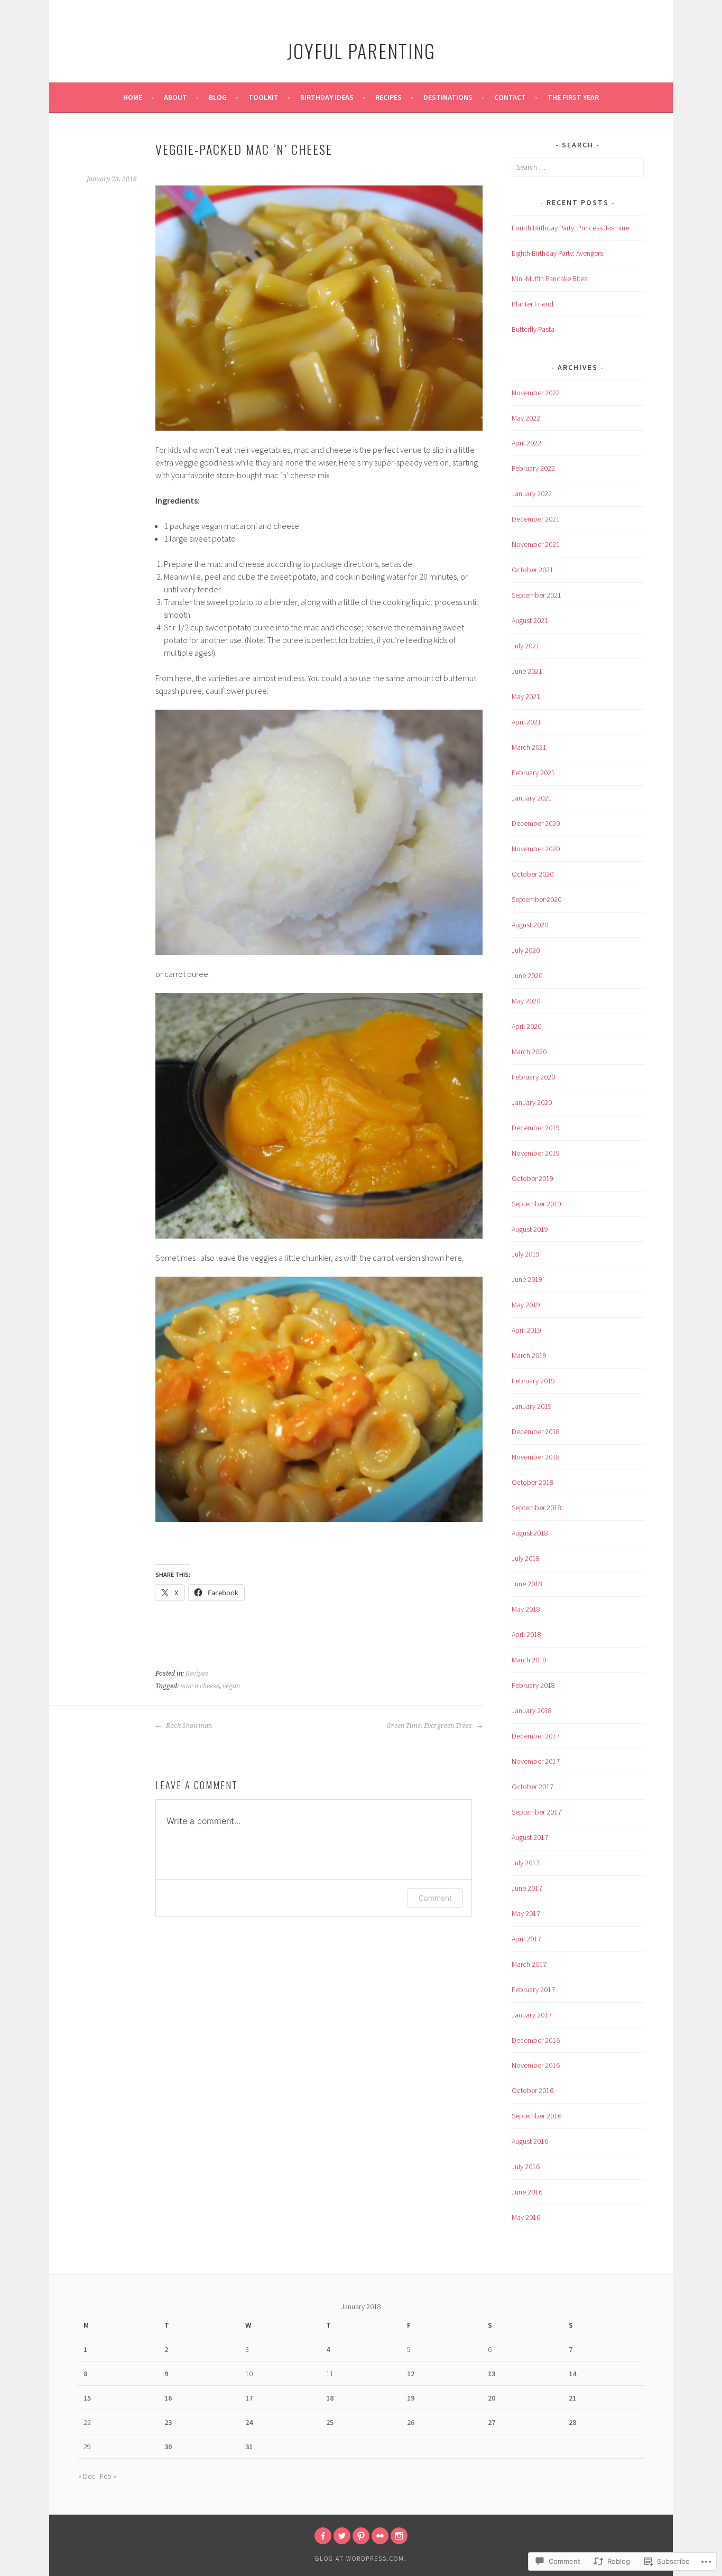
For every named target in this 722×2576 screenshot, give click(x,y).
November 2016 (536, 2065)
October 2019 (533, 1178)
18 (330, 2398)
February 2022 (533, 468)
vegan (231, 1686)
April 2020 (526, 1026)
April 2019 (526, 1330)
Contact (510, 97)
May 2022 (526, 418)
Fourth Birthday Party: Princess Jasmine (570, 228)
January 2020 (532, 1102)
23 (168, 2422)
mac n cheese (200, 1686)
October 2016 (533, 2090)
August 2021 (530, 620)
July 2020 (526, 950)
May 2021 (526, 696)
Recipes (388, 97)
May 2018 (526, 1609)
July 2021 (526, 646)
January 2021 (532, 798)
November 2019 (536, 1153)
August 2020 (530, 925)
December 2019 (536, 1128)
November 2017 (536, 1761)
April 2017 (526, 1939)
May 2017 (526, 1913)
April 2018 (526, 1634)
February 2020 (533, 1077)
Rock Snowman (188, 1726)
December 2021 (536, 519)
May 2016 (526, 2217)
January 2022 (532, 494)
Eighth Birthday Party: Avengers (557, 253)
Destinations (448, 97)
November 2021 (536, 544)
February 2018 (533, 1685)
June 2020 (527, 975)
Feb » (108, 2476)
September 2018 (536, 1508)
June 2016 (527, 2192)
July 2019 (526, 1254)
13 (492, 2374)
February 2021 (533, 773)
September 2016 (536, 2116)
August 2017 (530, 1837)
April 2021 (526, 722)
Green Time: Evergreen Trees (430, 1726)
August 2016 (530, 2141)
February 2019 (533, 1381)
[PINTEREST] (361, 2536)
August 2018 (530, 1533)
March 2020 (529, 1052)
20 (492, 2398)
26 (411, 2422)
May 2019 (526, 1305)
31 (249, 2447)
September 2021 (536, 595)
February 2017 (533, 1989)
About (175, 97)
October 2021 (533, 570)
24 (249, 2422)
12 (411, 2374)
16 (168, 2398)
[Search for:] (578, 167)
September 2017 (536, 1812)
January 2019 (532, 1406)
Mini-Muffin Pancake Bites (549, 278)
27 (492, 2422)
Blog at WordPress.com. (361, 2558)
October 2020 (533, 874)
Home (133, 97)
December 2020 (536, 823)
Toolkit (263, 97)
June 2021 (527, 671)
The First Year (573, 97)
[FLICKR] (380, 2536)
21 (572, 2398)
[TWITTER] (342, 2536)
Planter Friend (533, 304)
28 (572, 2422)
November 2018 (536, 1457)
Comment (435, 1898)
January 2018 (532, 1710)
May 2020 (526, 1001)
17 (249, 2398)
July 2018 (526, 1558)
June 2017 (527, 1888)
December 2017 (536, 1736)
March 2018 (529, 1660)
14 (572, 2374)
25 (330, 2422)
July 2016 (526, 2166)
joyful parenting (361, 50)
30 (168, 2447)
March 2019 (529, 1355)
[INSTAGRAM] (399, 2536)
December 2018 (536, 1431)
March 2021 (529, 747)
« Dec (87, 2476)
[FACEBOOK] (323, 2536)
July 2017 (526, 1863)
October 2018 (533, 1482)
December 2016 (536, 2040)
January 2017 (532, 2015)
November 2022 (536, 393)
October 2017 (533, 1787)
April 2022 (526, 443)
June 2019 (527, 1279)
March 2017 (529, 1964)
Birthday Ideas (327, 97)
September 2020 (536, 899)
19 (411, 2398)
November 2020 (536, 849)
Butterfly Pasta (533, 329)
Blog (218, 97)
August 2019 (530, 1229)
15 (87, 2398)
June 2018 (527, 1584)
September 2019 (536, 1204)
